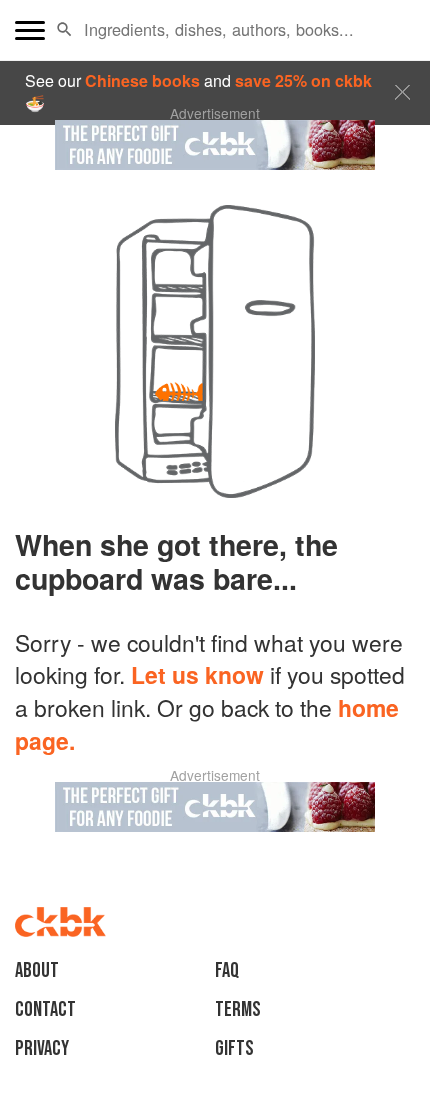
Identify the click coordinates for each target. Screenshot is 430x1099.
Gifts (234, 1048)
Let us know (197, 674)
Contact (45, 1009)
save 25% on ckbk (303, 80)
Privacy (42, 1048)
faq (227, 970)
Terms (238, 1009)
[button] (64, 30)
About (37, 970)
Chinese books (142, 80)
